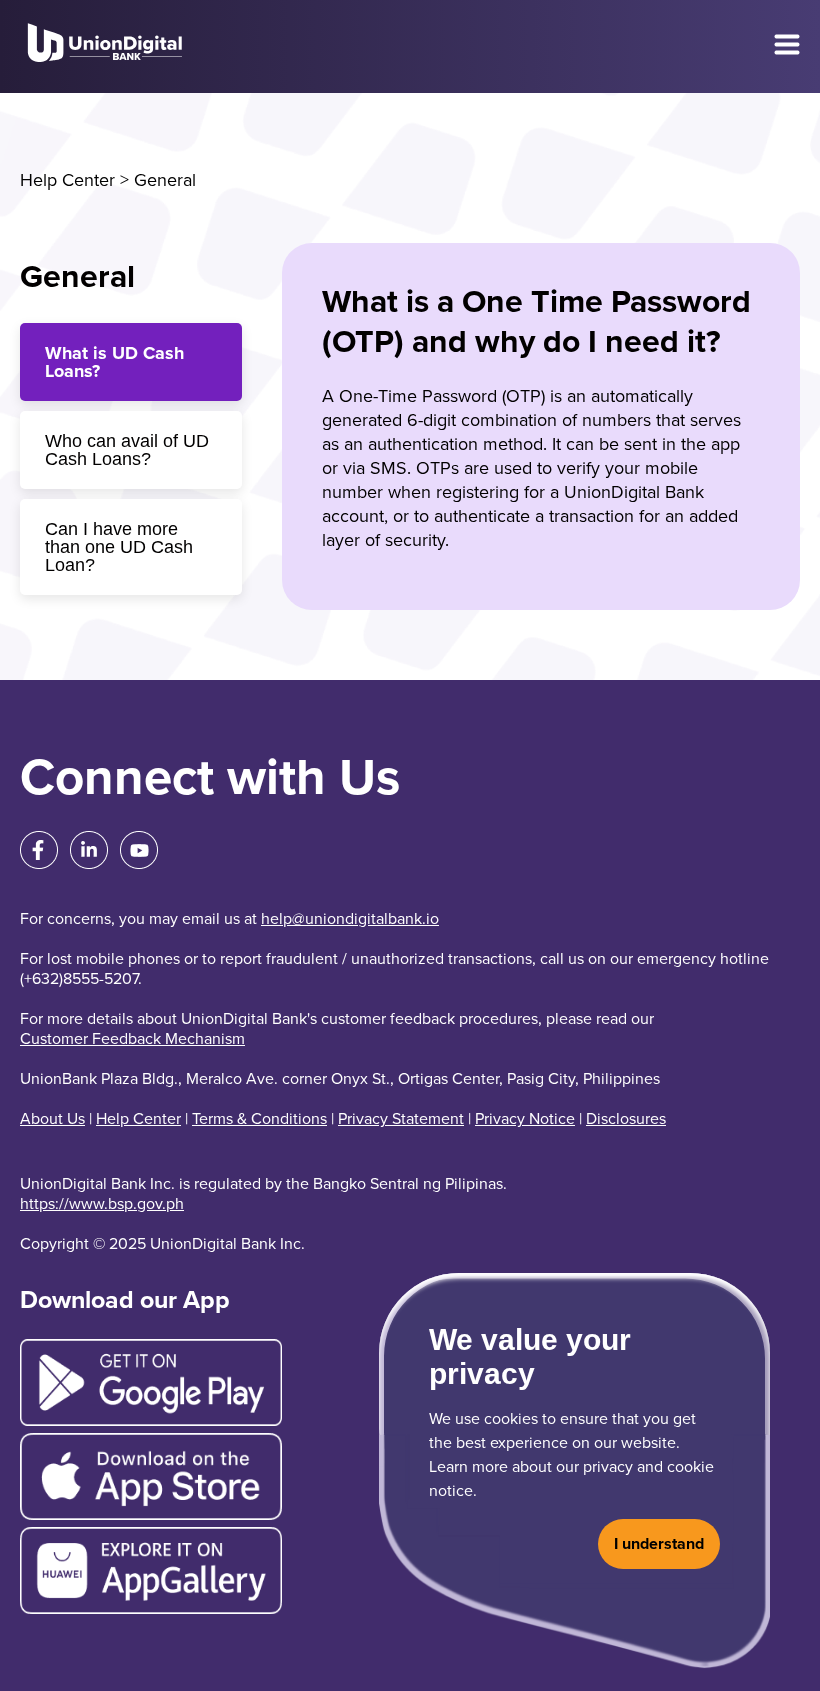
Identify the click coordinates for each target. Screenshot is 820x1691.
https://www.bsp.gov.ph (102, 1204)
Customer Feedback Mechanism (132, 1039)
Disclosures (626, 1119)
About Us (52, 1119)
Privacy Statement (401, 1119)
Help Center (67, 180)
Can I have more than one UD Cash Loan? (119, 547)
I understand (659, 1544)
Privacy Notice (525, 1119)
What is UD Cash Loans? (114, 362)
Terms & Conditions (259, 1119)
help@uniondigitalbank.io (350, 919)
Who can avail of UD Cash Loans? (127, 450)
